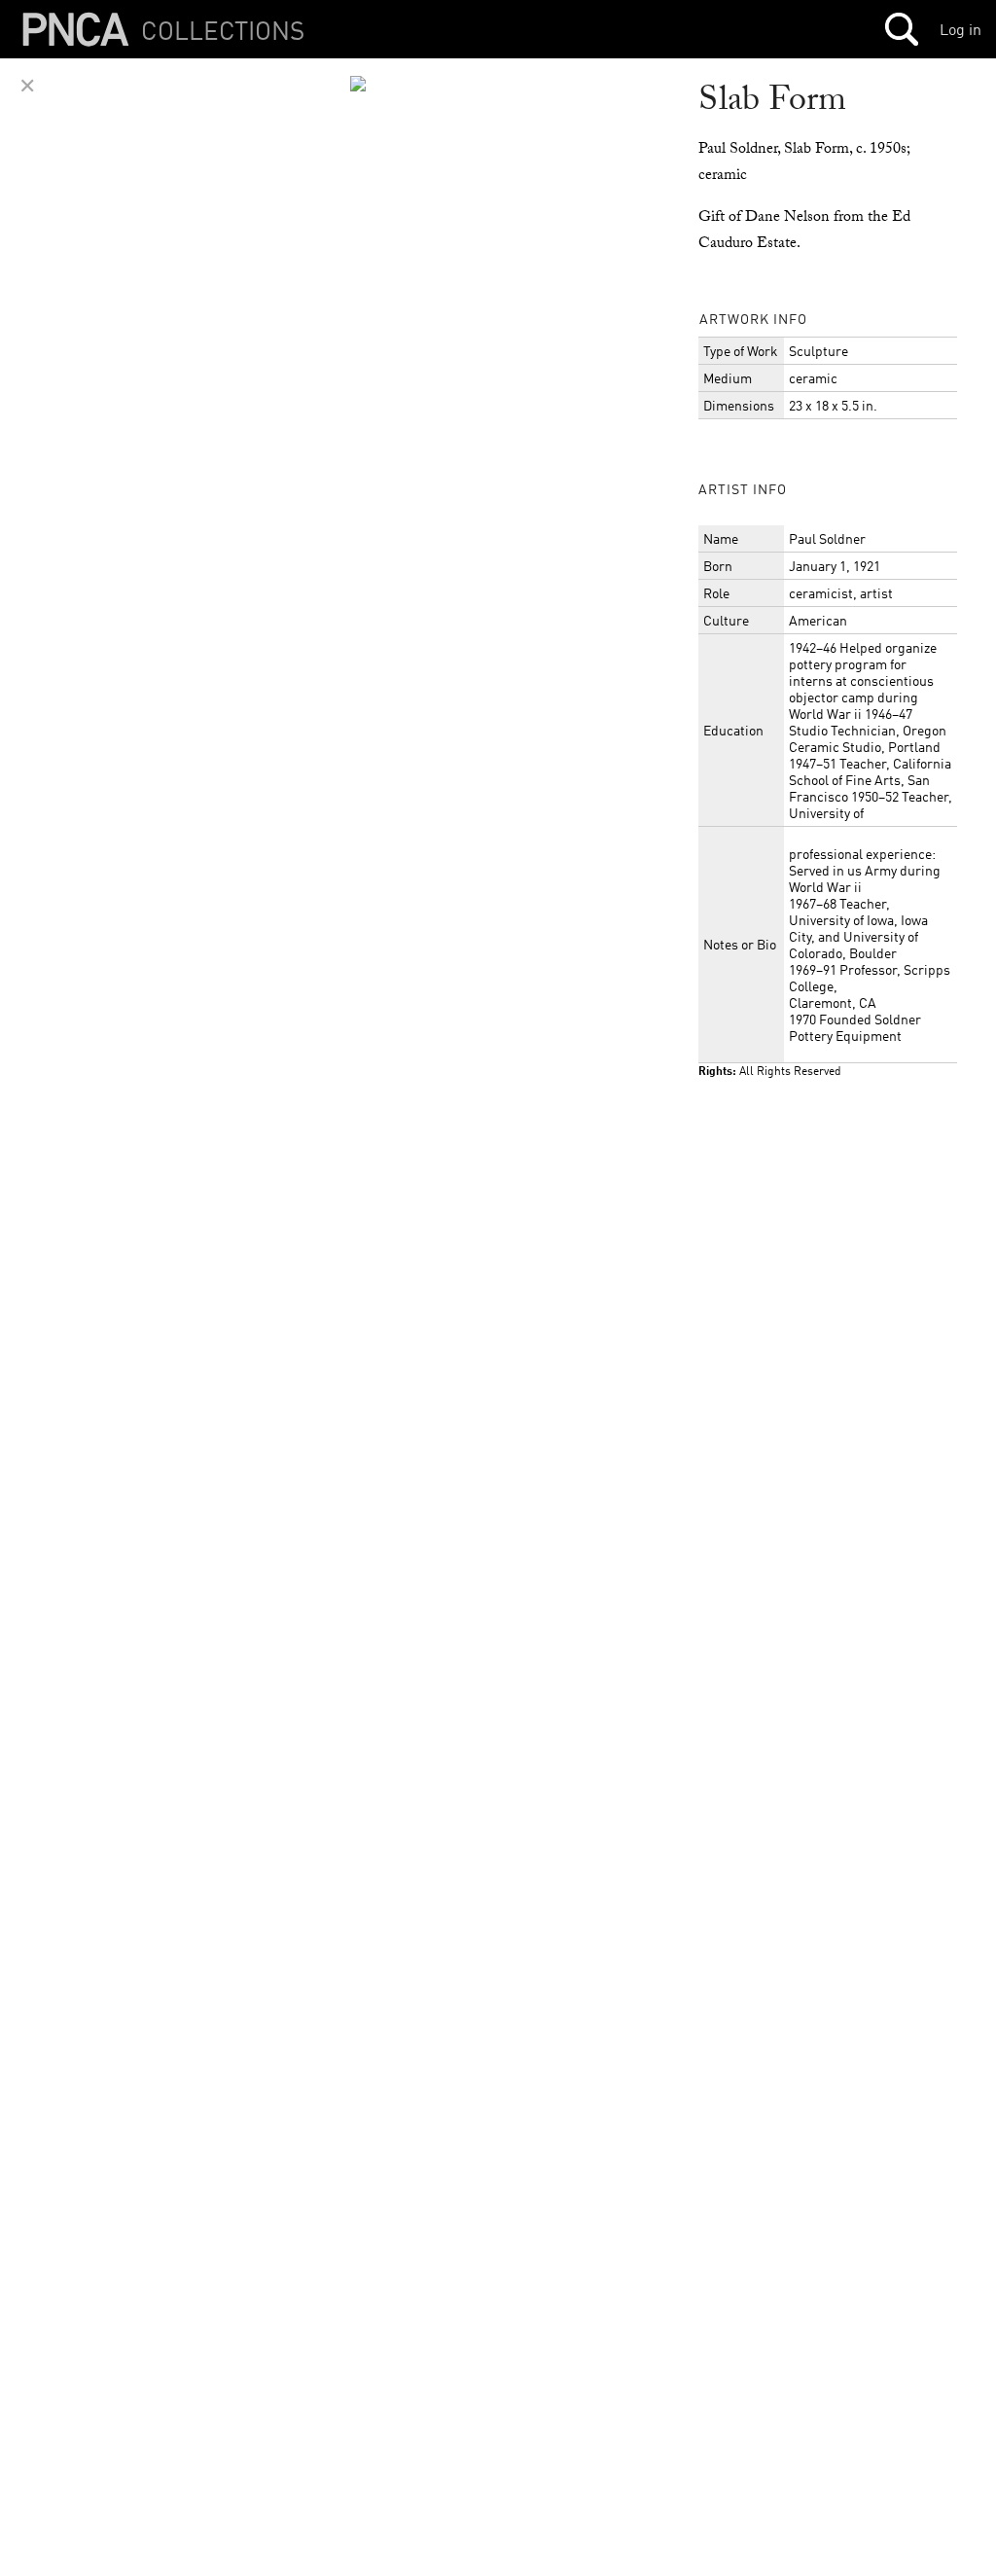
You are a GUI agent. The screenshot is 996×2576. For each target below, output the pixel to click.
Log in (960, 29)
